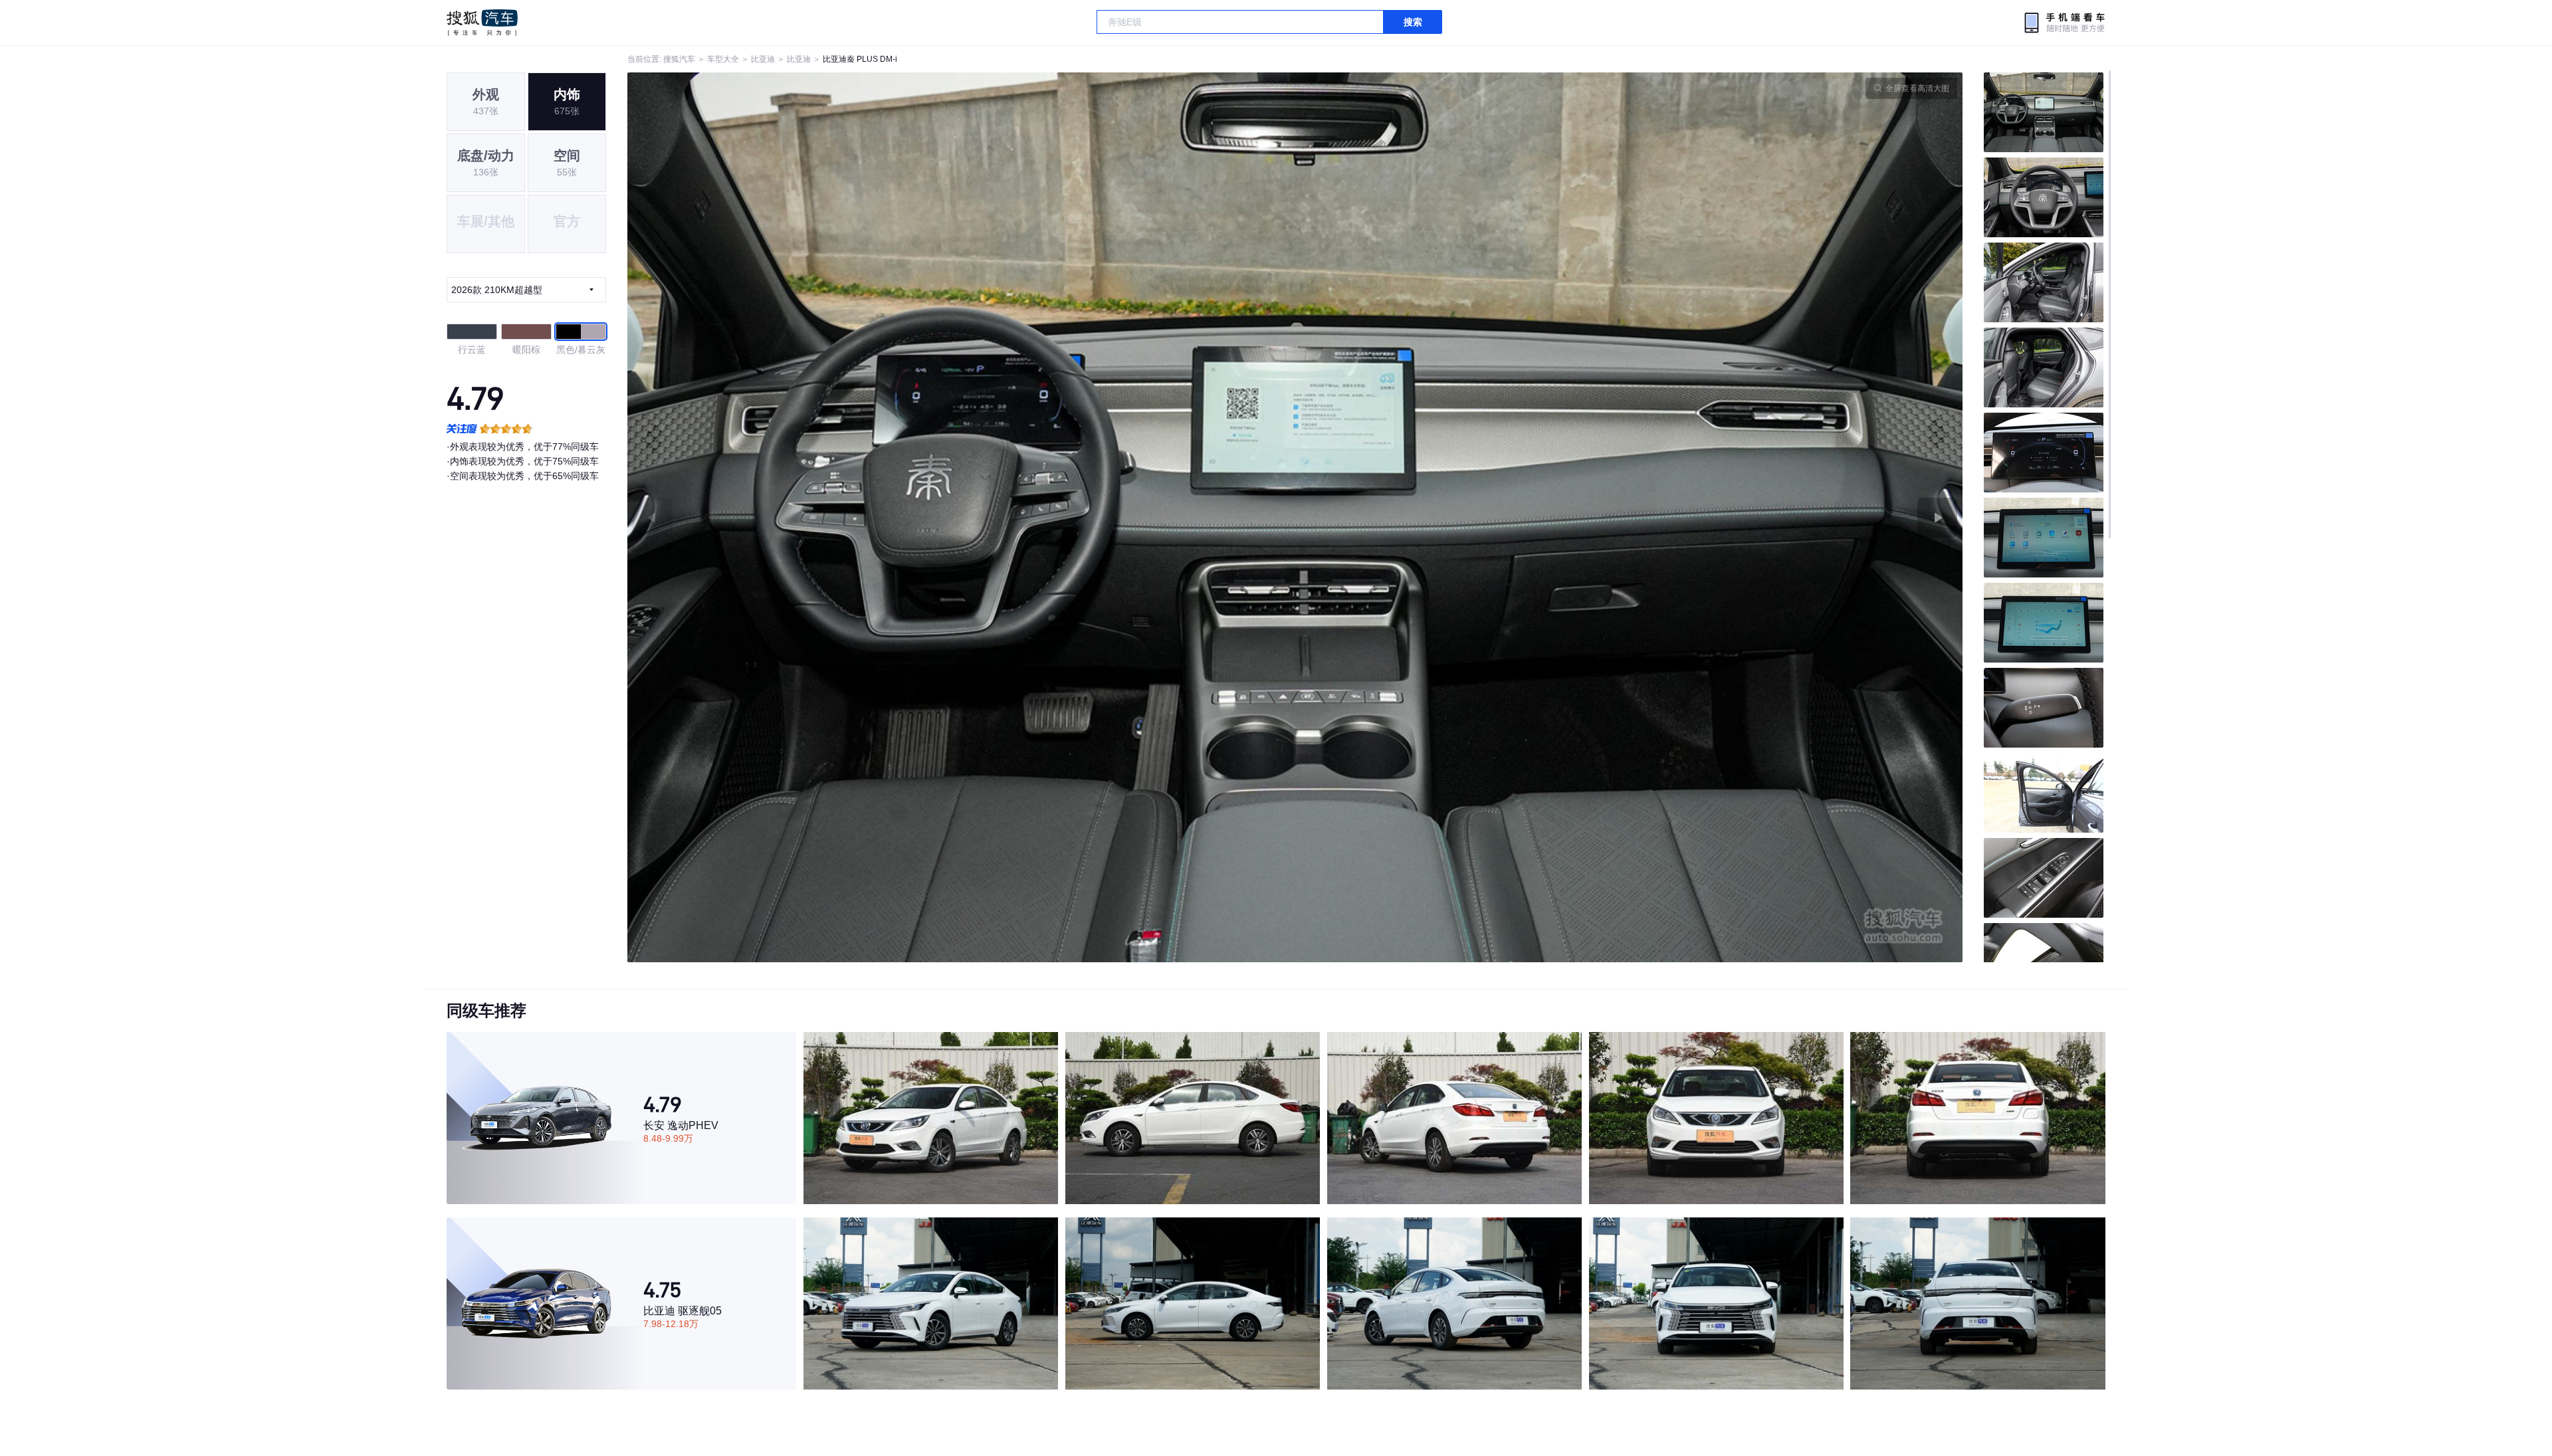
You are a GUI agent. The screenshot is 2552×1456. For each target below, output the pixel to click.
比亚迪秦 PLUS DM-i (860, 59)
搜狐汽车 (482, 23)
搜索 (1413, 22)
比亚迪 (763, 59)
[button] (961, 517)
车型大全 (723, 59)
